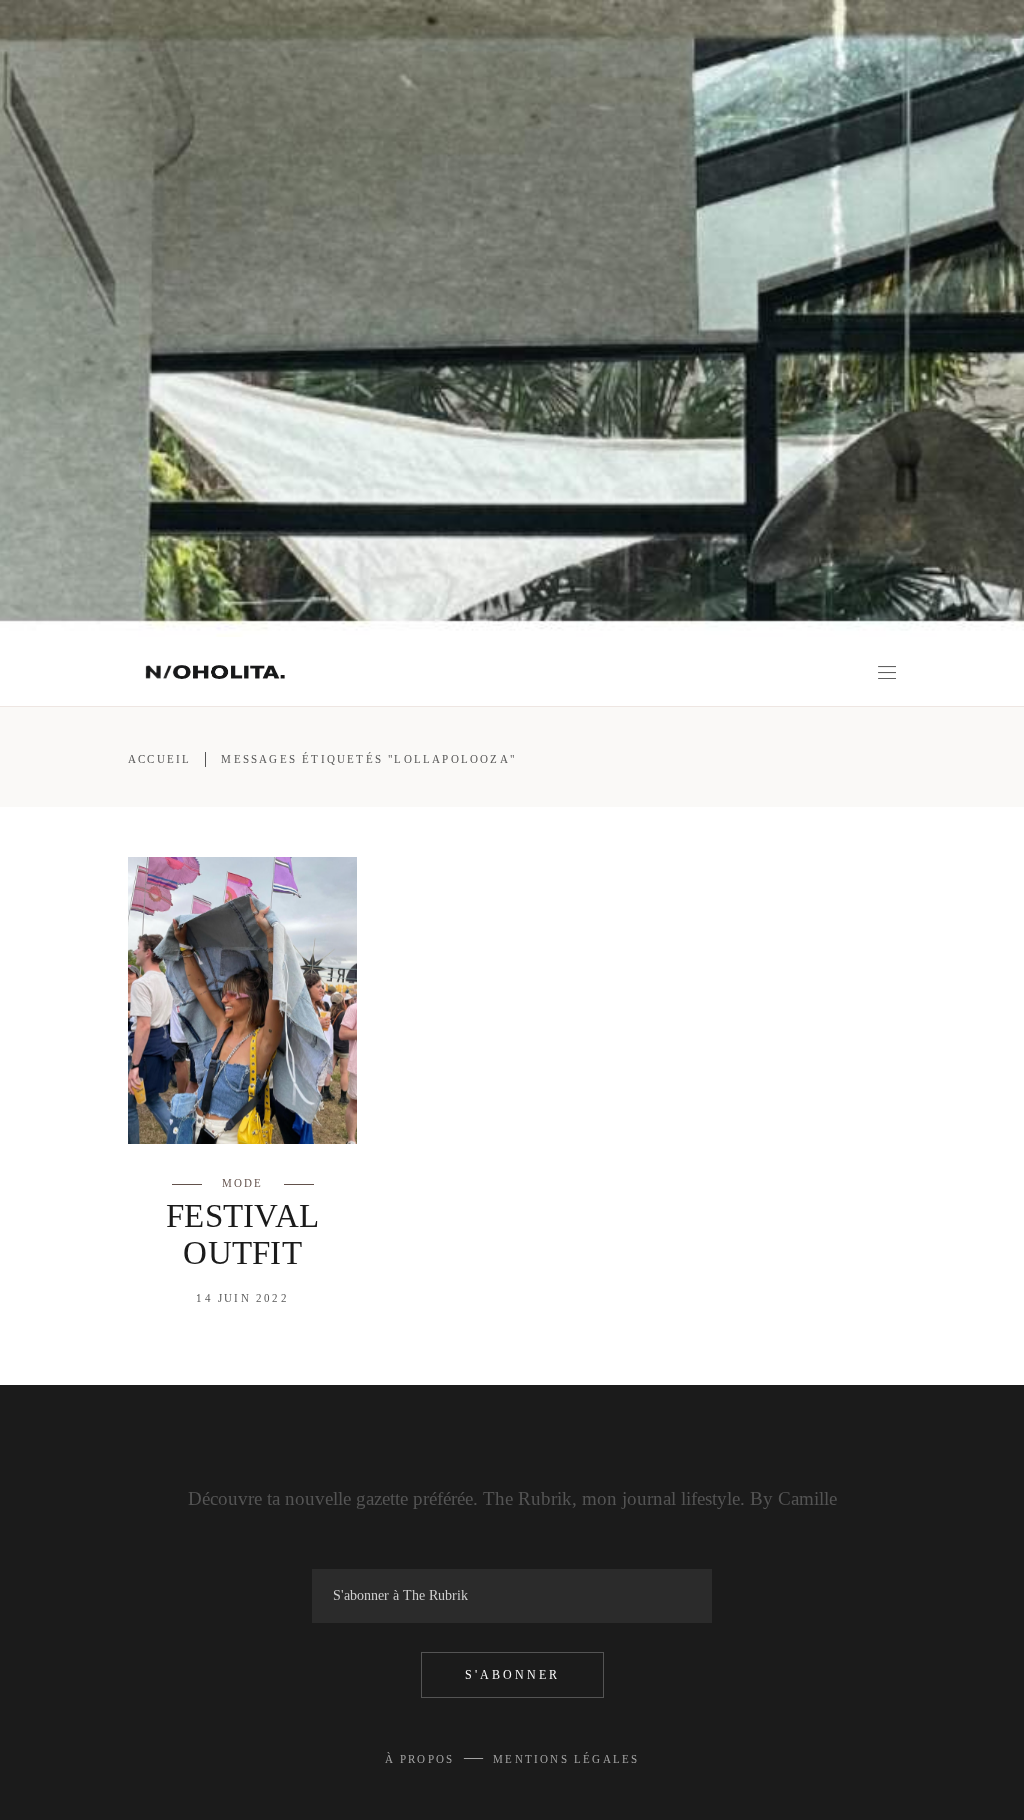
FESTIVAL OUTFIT (243, 1234)
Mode (243, 1183)
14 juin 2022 (242, 1298)
